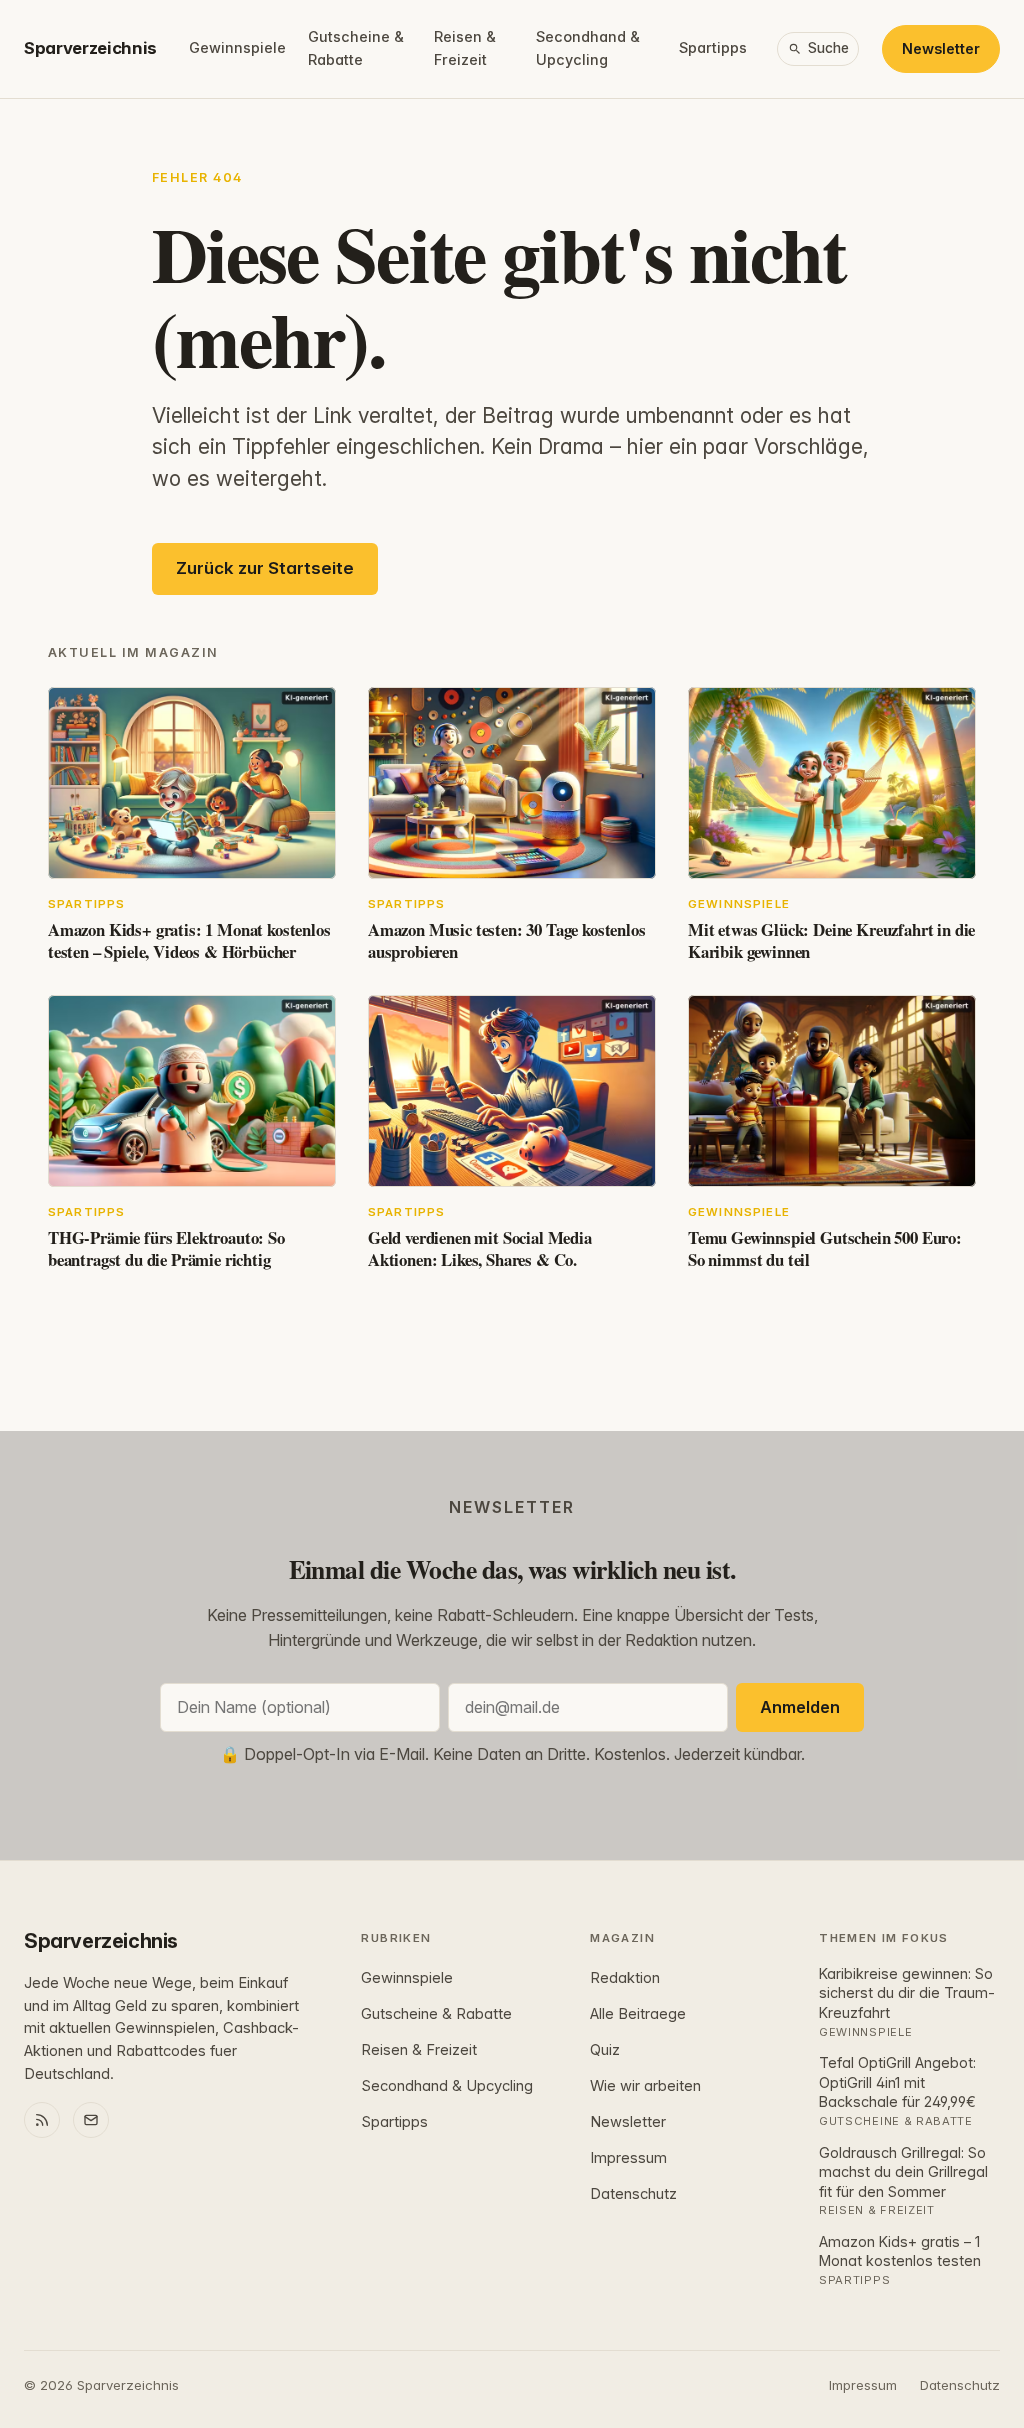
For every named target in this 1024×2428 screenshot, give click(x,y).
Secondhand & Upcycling (588, 48)
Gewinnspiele (237, 47)
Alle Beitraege (638, 2014)
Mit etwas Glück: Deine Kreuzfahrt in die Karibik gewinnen (831, 940)
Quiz (605, 2050)
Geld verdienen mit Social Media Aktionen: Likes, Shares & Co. (480, 1248)
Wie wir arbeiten (645, 2086)
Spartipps (713, 47)
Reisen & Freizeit (465, 48)
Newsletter (941, 48)
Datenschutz (633, 2194)
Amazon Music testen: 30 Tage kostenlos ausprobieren (507, 940)
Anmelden (800, 1707)
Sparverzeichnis (90, 48)
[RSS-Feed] (42, 2120)
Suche (828, 48)
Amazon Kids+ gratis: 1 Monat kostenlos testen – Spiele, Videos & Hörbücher (189, 940)
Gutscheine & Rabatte (356, 48)
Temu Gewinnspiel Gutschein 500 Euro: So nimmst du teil (825, 1248)
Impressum (628, 2158)
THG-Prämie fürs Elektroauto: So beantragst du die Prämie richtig (166, 1248)
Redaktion (625, 1978)
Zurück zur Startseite (265, 568)
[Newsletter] (91, 2120)
